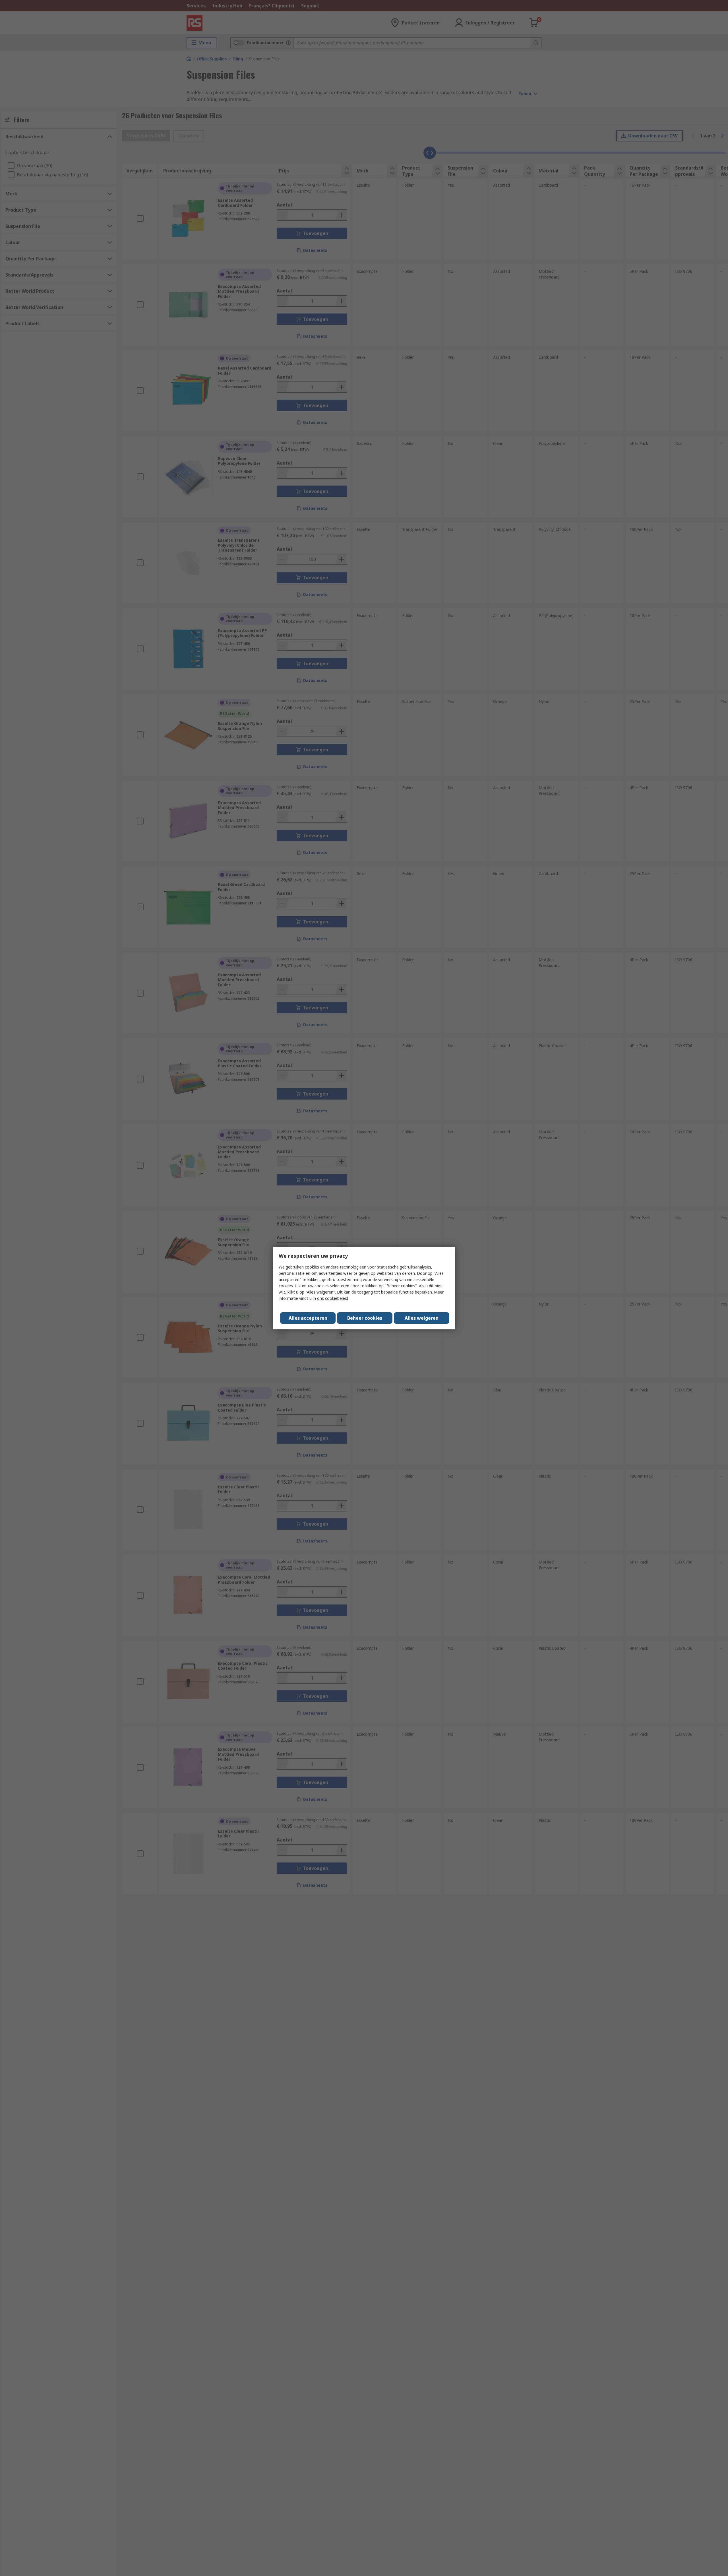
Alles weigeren (422, 1318)
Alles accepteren (308, 1318)
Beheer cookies (365, 1318)
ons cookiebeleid (333, 1298)
